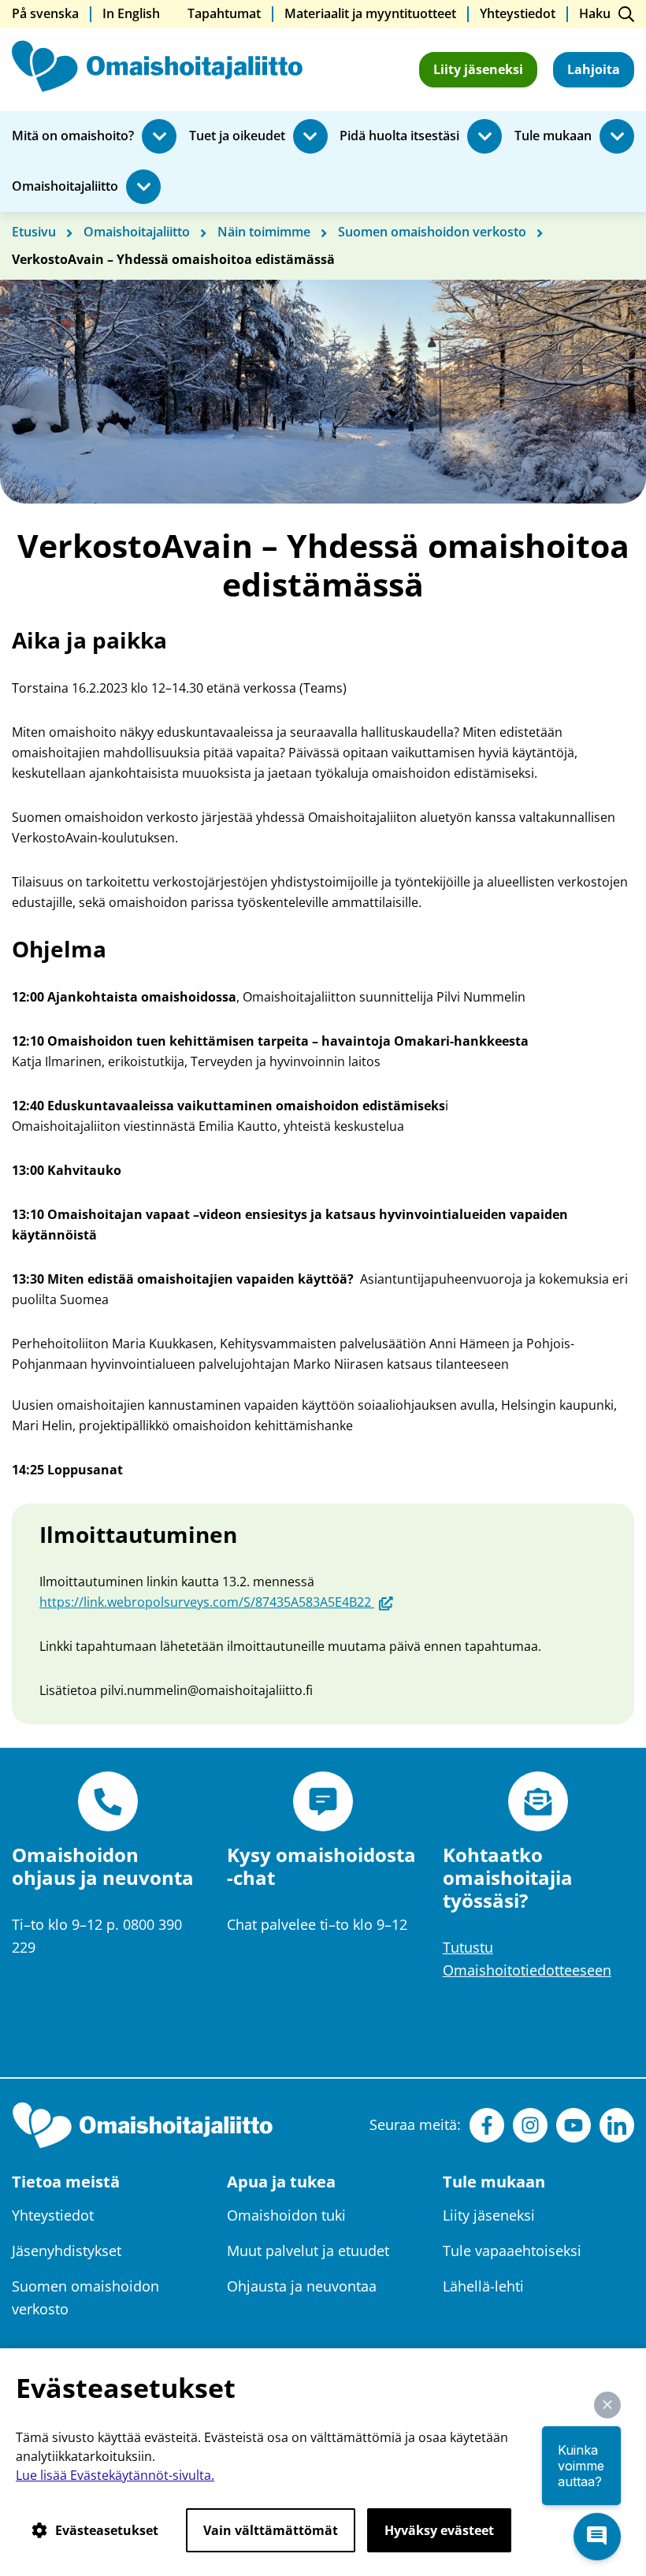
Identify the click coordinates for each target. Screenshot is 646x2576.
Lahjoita (594, 69)
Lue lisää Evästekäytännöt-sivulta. (115, 2475)
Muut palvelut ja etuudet (308, 2251)
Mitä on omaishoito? (73, 136)
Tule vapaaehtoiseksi (512, 2251)
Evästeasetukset (107, 2530)
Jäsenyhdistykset (67, 2251)
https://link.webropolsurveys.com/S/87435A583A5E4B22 (216, 1602)
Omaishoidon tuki (286, 2215)
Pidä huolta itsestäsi (399, 136)
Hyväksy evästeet (439, 2530)
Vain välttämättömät (271, 2530)
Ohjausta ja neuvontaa (302, 2286)
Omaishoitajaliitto (65, 187)
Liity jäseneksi (478, 69)
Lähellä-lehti (483, 2286)
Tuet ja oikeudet (237, 136)
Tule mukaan (553, 136)
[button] (607, 2405)
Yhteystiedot (53, 2215)
